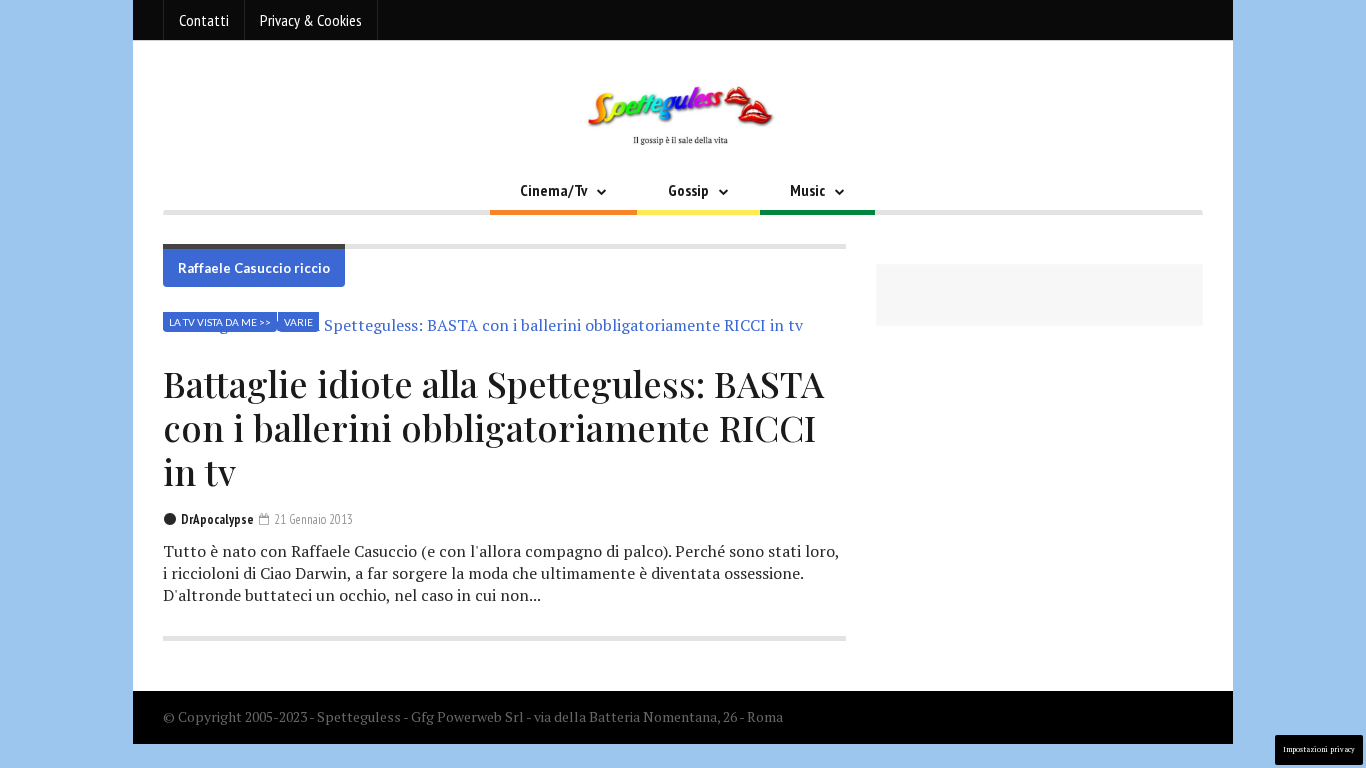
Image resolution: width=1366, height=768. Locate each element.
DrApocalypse (217, 519)
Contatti (204, 20)
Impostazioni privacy (1319, 749)
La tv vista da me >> (220, 322)
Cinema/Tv (553, 190)
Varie (298, 322)
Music (807, 190)
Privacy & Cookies (311, 20)
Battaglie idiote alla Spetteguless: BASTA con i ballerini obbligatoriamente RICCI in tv (493, 427)
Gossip (688, 190)
